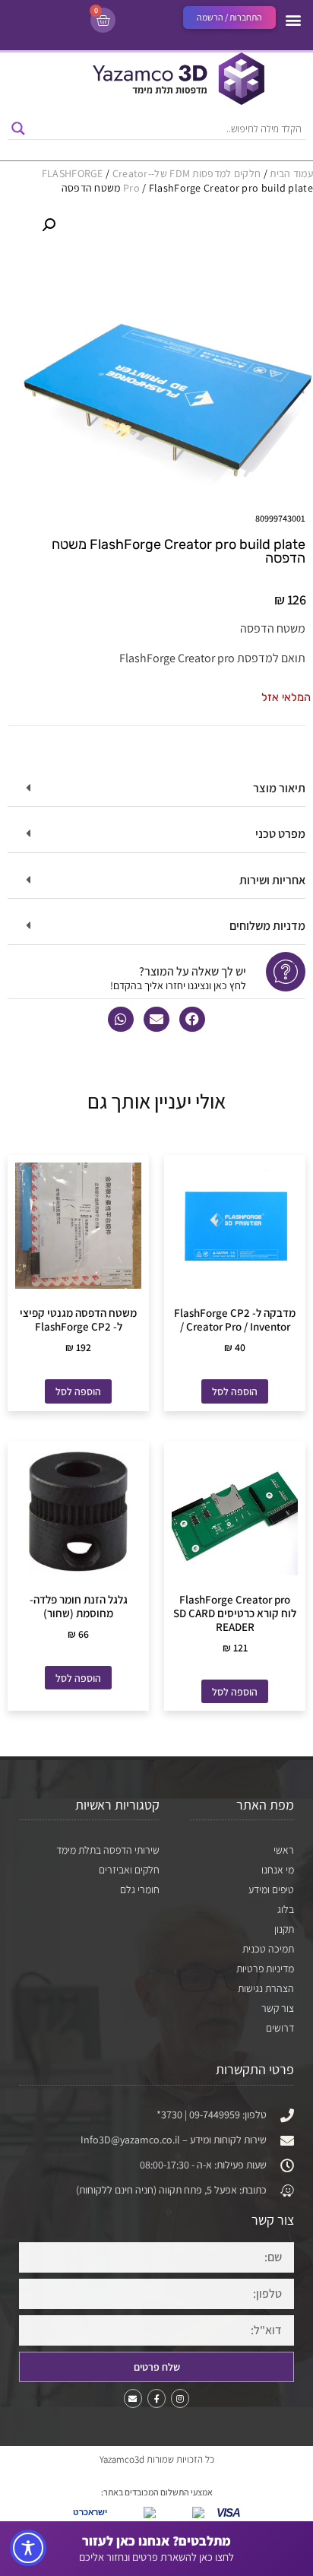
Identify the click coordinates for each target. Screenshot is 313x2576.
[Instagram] (180, 2398)
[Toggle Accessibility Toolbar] (28, 2548)
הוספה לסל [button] (235, 1391)
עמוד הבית (291, 173)
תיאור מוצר (279, 788)
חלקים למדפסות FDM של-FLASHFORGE (152, 173)
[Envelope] (133, 2398)
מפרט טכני (280, 834)
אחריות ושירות (272, 880)
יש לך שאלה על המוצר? (193, 971)
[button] (293, 19)
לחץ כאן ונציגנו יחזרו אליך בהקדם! (178, 985)
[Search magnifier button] (18, 128)
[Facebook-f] (156, 2398)
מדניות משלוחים (267, 926)
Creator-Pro (132, 180)
